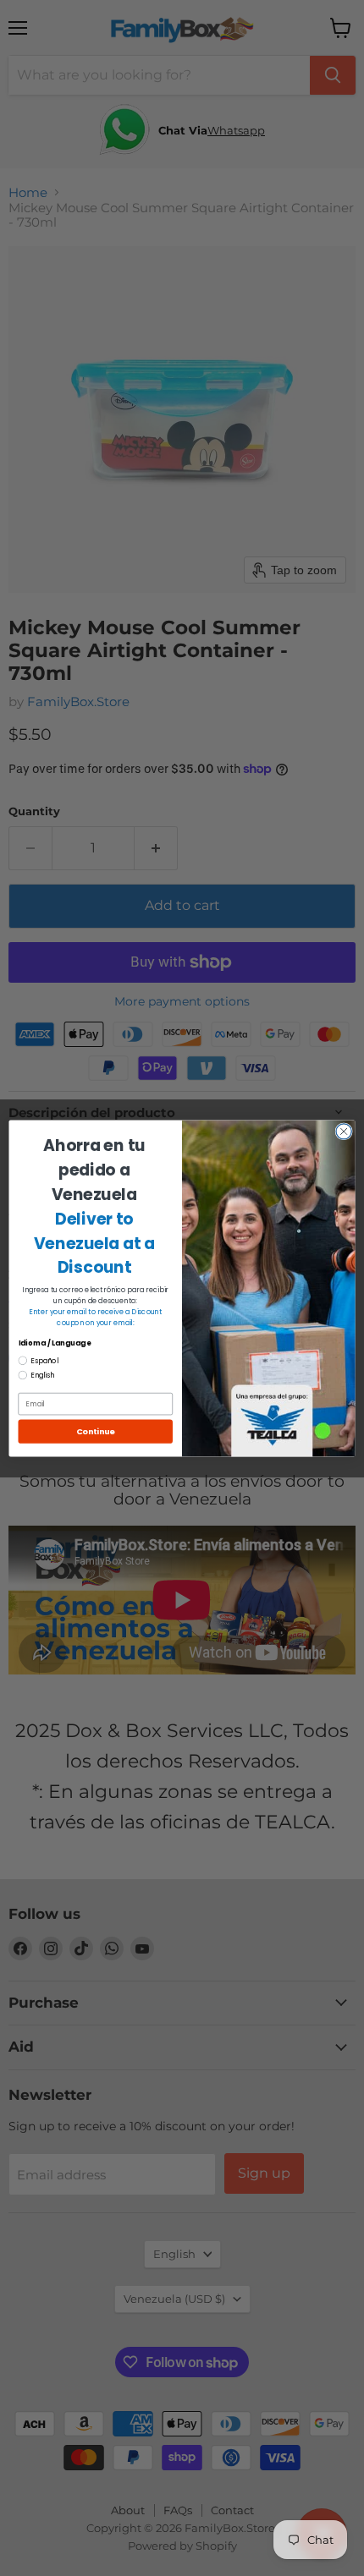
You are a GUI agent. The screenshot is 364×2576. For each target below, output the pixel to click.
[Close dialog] (344, 1131)
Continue (96, 1431)
